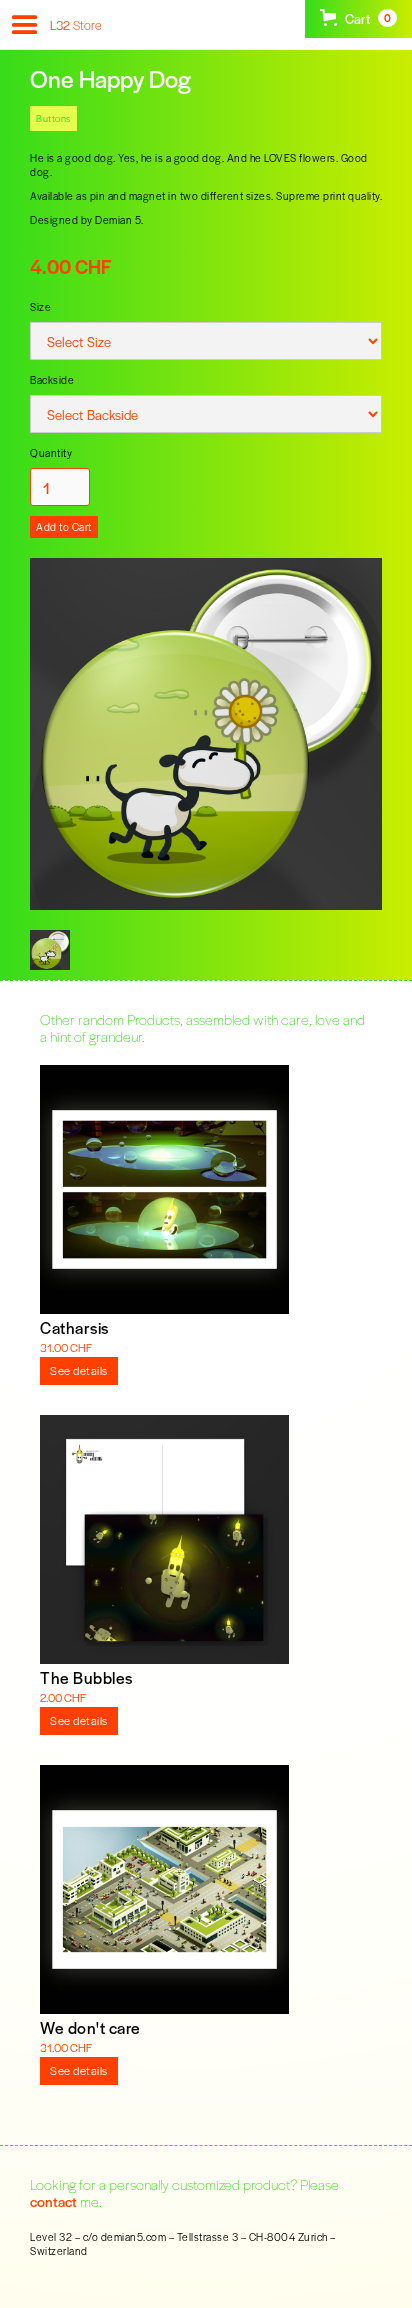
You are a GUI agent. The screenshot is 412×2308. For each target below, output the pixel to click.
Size (40, 306)
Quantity (51, 452)
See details (79, 1370)
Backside (52, 379)
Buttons (53, 118)
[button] (22, 32)
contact (53, 2201)
